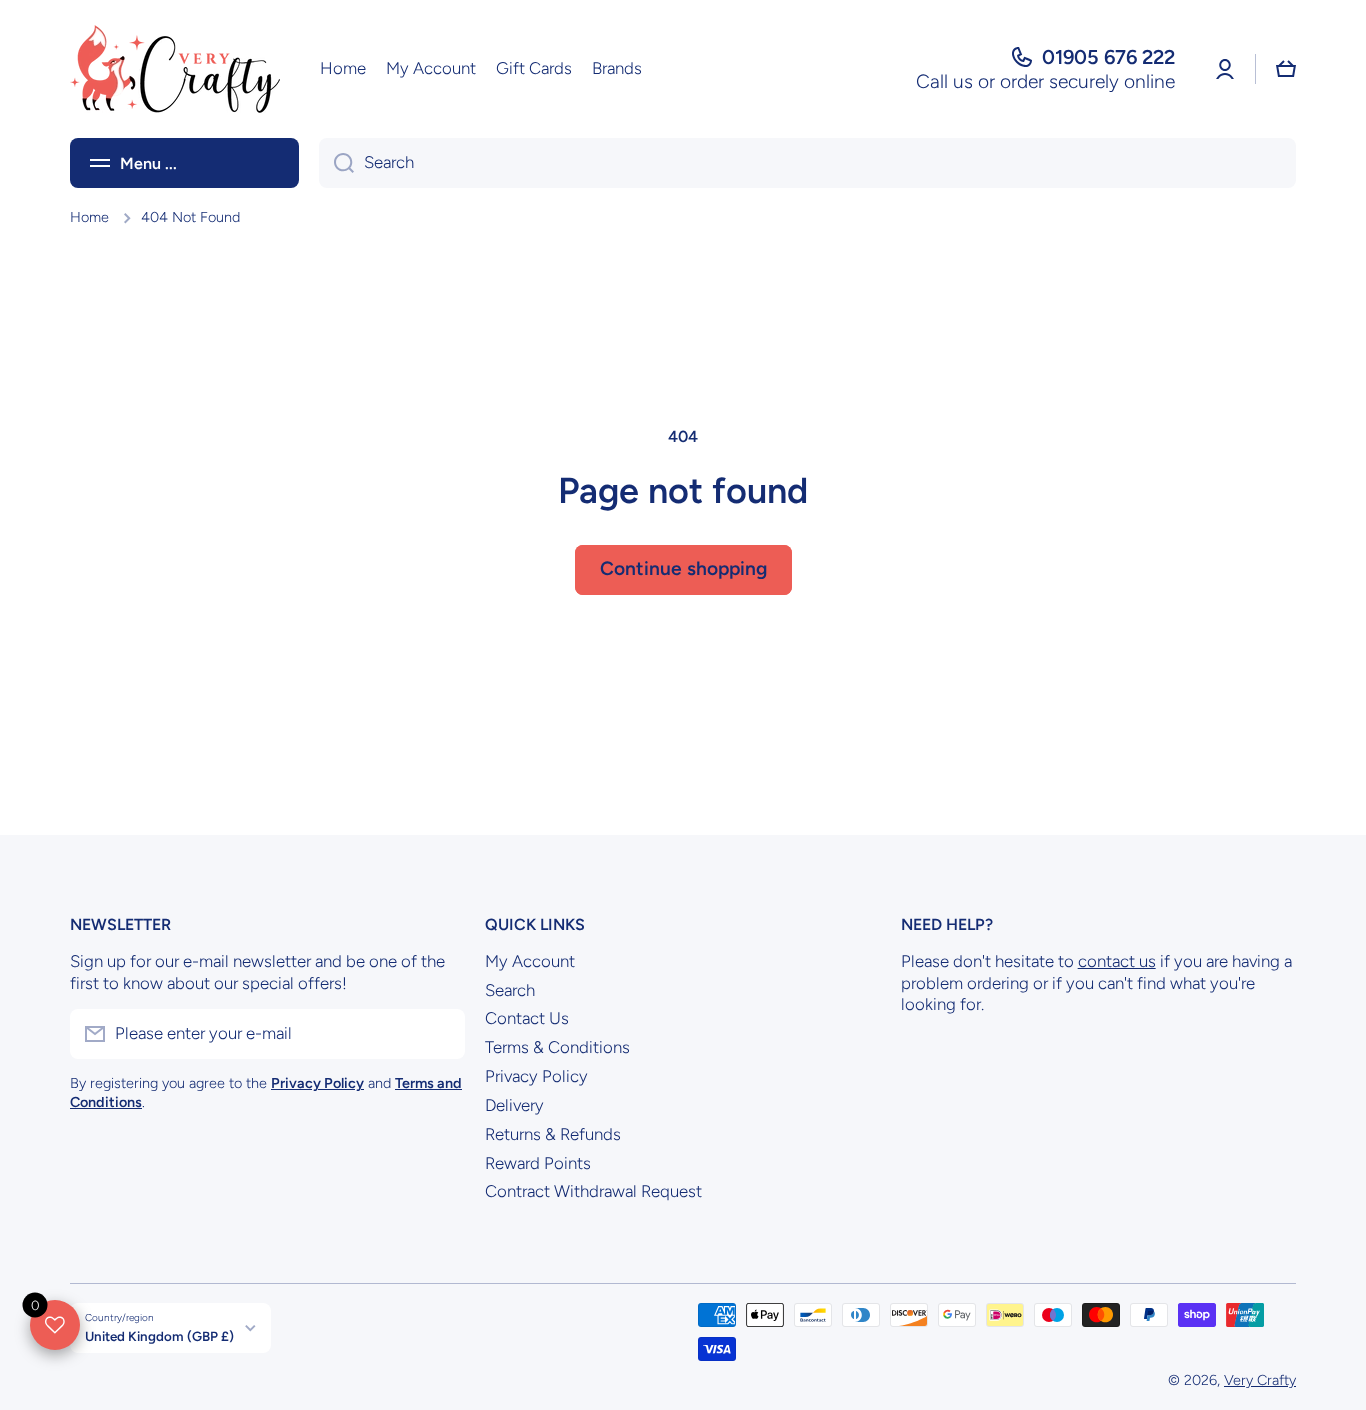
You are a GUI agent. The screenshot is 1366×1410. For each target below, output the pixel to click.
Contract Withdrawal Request (593, 1191)
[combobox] (807, 163)
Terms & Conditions (557, 1047)
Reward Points (538, 1163)
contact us (1117, 961)
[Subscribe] (440, 1034)
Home (89, 217)
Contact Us (527, 1018)
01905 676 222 (1108, 57)
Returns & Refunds (553, 1134)
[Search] (336, 163)
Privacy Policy (536, 1076)
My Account (530, 961)
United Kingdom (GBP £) (159, 1336)
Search (510, 990)
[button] (1286, 69)
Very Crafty (1260, 1380)
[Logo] (175, 69)
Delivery (514, 1105)
